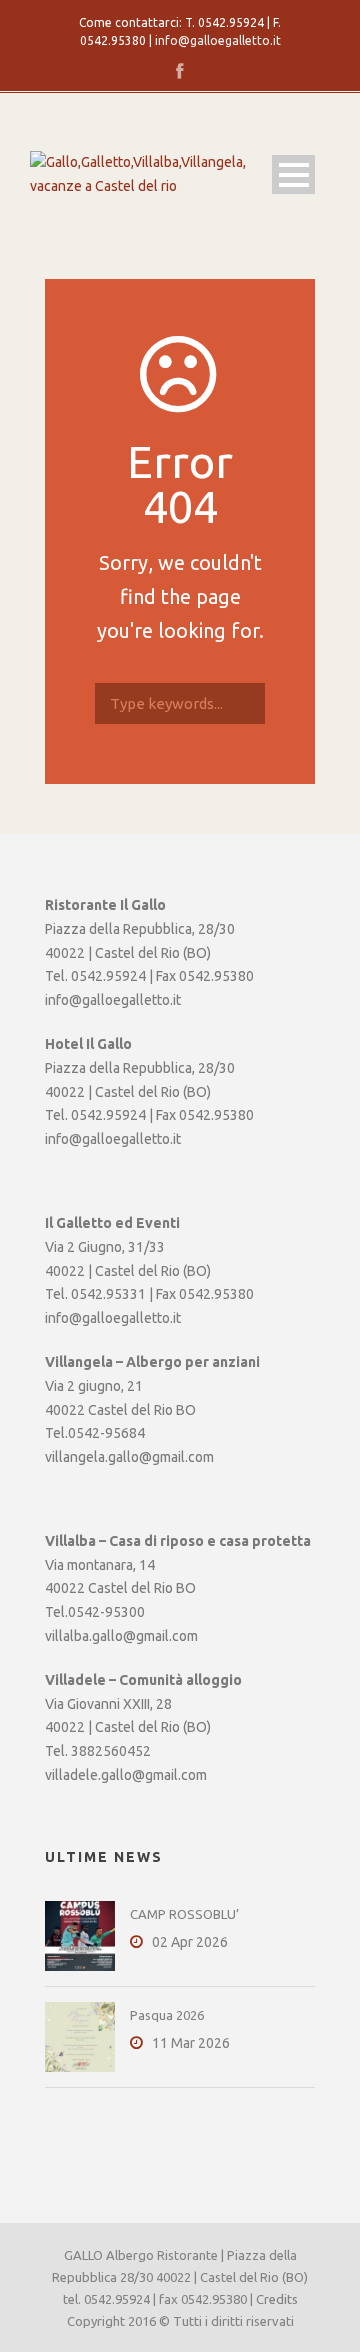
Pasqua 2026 (167, 2015)
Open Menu (293, 174)
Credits (277, 2299)
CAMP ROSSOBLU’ (184, 1914)
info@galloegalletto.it (218, 40)
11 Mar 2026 (191, 2043)
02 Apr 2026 (190, 1942)
